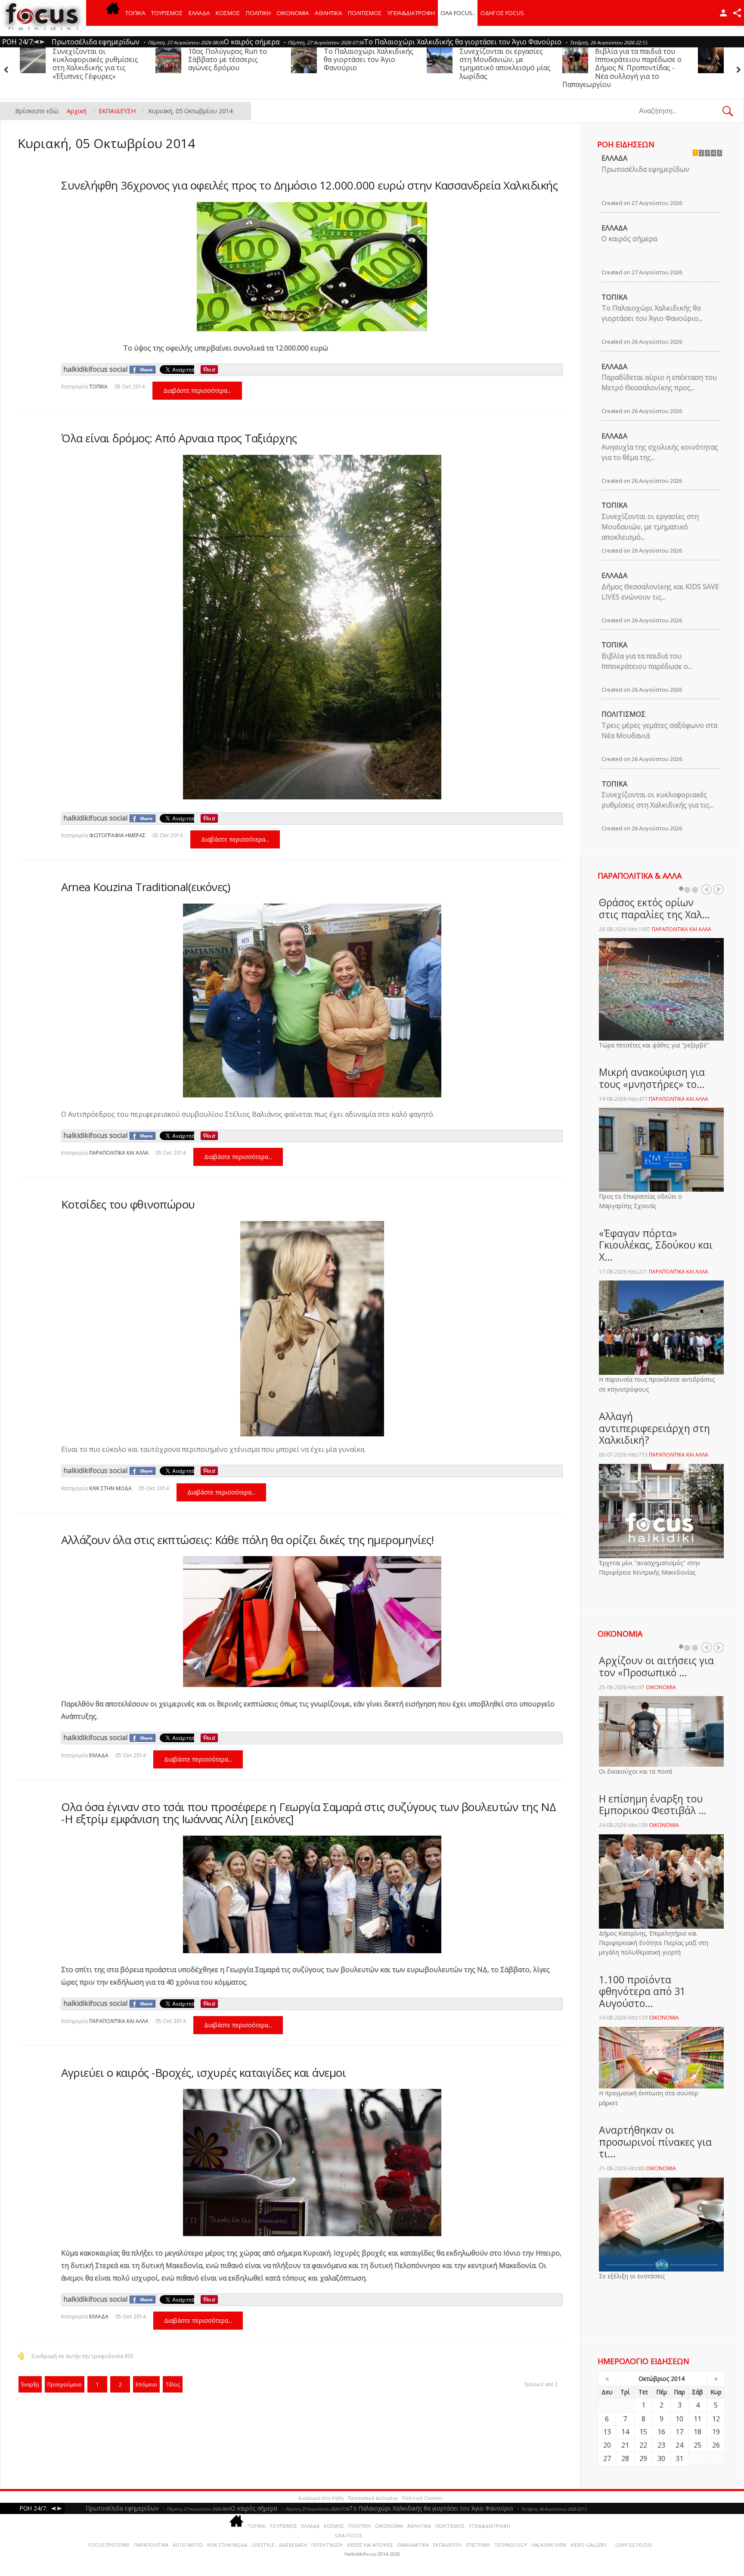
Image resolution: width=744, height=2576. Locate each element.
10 (679, 2419)
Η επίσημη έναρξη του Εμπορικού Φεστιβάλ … (653, 1805)
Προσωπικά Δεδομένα (373, 2498)
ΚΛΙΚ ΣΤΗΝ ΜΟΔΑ (110, 1488)
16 (661, 2432)
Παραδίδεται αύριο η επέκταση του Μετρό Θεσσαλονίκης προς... (659, 382)
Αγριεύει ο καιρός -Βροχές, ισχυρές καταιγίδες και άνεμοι (203, 2073)
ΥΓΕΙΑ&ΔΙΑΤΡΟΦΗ (411, 13)
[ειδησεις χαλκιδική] (113, 13)
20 (607, 2445)
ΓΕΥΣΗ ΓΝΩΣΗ (327, 2545)
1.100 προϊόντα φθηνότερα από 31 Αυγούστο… (642, 1991)
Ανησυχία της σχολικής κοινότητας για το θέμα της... (660, 452)
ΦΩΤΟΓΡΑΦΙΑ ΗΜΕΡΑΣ (117, 835)
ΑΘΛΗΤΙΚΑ (329, 13)
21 (625, 2445)
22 (643, 2445)
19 (716, 2432)
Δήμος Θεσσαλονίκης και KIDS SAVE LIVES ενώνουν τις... (660, 592)
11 (697, 2419)
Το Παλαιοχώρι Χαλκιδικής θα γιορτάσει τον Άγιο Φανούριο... (652, 313)
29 (643, 2458)
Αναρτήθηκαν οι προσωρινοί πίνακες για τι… (655, 2142)
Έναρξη (30, 2385)
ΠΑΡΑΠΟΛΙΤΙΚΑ (151, 2545)
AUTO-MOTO (188, 2545)
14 (625, 2432)
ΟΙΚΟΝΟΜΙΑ (293, 13)
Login (723, 13)
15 (643, 2432)
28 (625, 2458)
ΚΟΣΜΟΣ (228, 13)
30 (661, 2458)
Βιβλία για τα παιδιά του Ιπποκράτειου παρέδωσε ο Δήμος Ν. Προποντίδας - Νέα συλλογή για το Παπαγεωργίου (351, 68)
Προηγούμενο (65, 2385)
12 (716, 2419)
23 (661, 2445)
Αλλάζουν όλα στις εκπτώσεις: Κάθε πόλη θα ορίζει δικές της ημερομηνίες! (248, 1540)
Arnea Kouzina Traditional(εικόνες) (146, 887)
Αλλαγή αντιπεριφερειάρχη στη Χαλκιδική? (654, 1428)
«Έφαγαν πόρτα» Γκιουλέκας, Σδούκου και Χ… (656, 1245)
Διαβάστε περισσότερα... (197, 390)
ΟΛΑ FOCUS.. (350, 2535)
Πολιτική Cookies (422, 2498)
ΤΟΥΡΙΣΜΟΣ (167, 13)
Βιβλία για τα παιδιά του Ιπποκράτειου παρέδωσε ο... (647, 661)
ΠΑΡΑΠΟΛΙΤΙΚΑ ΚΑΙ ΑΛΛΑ (119, 1153)
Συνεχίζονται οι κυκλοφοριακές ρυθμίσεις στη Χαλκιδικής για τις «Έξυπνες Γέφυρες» (638, 64)
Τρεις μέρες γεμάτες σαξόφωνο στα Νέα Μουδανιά (493, 59)
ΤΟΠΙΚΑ (135, 13)
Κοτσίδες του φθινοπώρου (128, 1204)
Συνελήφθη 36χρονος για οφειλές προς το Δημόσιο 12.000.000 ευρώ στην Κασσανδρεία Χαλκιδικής (309, 185)
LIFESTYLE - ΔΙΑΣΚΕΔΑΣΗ (279, 2545)
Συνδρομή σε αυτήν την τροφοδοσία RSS (82, 2356)
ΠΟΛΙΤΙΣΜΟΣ (365, 13)
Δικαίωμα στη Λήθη (321, 2498)
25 (697, 2445)
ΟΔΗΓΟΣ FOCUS (502, 13)
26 (716, 2445)
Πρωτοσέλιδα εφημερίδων (645, 169)
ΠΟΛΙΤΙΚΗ (258, 13)
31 (679, 2458)
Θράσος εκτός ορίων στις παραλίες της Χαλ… (654, 908)
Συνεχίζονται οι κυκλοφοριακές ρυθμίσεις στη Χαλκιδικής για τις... (657, 800)
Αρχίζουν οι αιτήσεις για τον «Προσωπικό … (656, 1666)
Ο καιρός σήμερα (629, 239)
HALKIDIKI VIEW (549, 2545)
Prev (707, 889)
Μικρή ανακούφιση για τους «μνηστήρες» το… (652, 1078)
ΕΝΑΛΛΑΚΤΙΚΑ (413, 2545)
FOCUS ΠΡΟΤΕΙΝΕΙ (109, 2545)
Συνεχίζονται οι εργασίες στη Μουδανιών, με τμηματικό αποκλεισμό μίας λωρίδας (234, 64)
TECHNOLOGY (511, 2545)
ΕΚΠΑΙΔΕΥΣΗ (447, 2545)
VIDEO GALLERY (589, 2545)
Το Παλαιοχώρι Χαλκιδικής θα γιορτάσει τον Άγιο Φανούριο (97, 59)
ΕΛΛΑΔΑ (199, 13)
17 (679, 2432)
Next (719, 889)
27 (607, 2458)
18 (697, 2432)
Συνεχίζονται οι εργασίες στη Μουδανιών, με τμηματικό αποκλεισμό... (650, 527)
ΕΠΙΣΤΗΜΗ (478, 2545)
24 (679, 2445)
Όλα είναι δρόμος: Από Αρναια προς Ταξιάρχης (179, 438)
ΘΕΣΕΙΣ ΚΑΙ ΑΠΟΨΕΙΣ (370, 2545)
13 (607, 2432)
